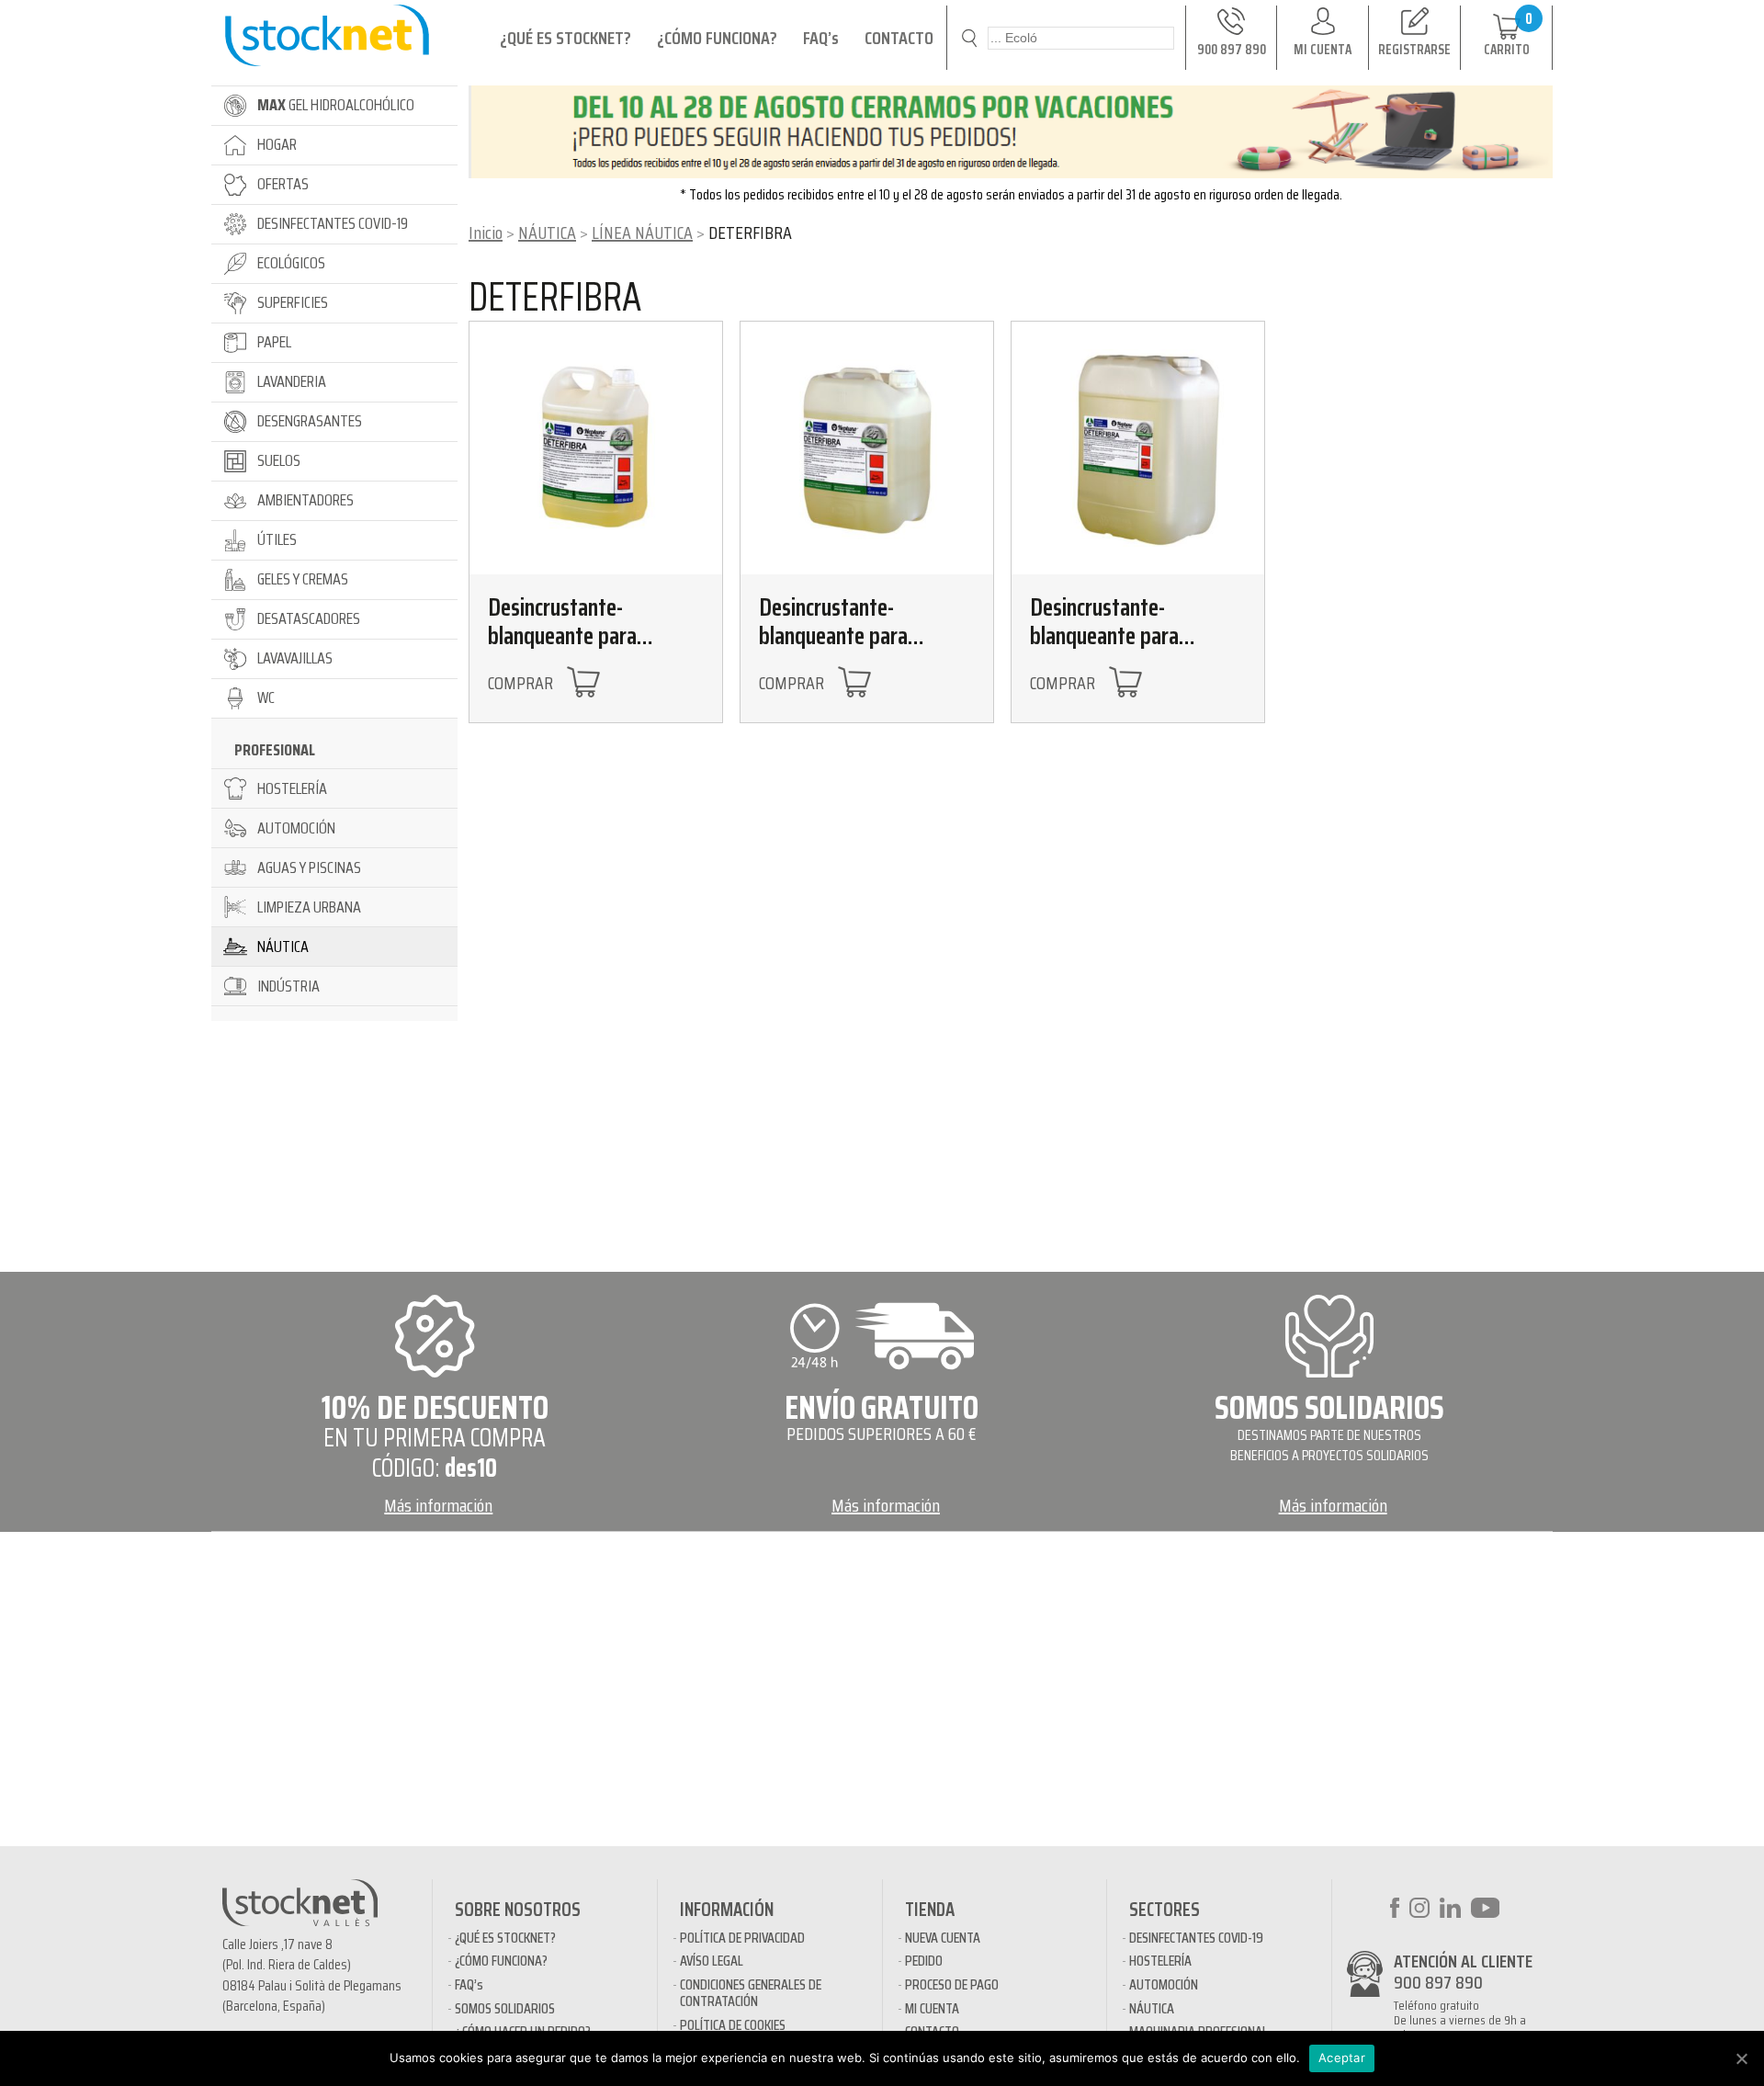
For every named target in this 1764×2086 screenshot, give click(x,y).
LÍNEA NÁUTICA (642, 232)
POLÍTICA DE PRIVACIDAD (742, 1938)
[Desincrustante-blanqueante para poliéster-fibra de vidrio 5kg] (596, 448)
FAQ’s (821, 38)
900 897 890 (1438, 1982)
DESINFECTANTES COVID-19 (1196, 1938)
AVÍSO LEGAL (712, 1961)
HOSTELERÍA (1160, 1961)
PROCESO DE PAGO (952, 1984)
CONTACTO (899, 38)
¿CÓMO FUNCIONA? (717, 38)
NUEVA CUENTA (943, 1938)
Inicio (486, 232)
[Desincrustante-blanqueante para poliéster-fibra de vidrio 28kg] (1138, 448)
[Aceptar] (1741, 2058)
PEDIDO (924, 1961)
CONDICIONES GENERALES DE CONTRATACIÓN (751, 1993)
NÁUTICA (547, 232)
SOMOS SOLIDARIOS (505, 2008)
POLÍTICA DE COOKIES (733, 2025)
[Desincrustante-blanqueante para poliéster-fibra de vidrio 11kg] (867, 448)
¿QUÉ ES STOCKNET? (565, 38)
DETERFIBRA (555, 297)
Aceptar (1342, 2058)
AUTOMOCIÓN (1164, 1984)
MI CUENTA (932, 2008)
